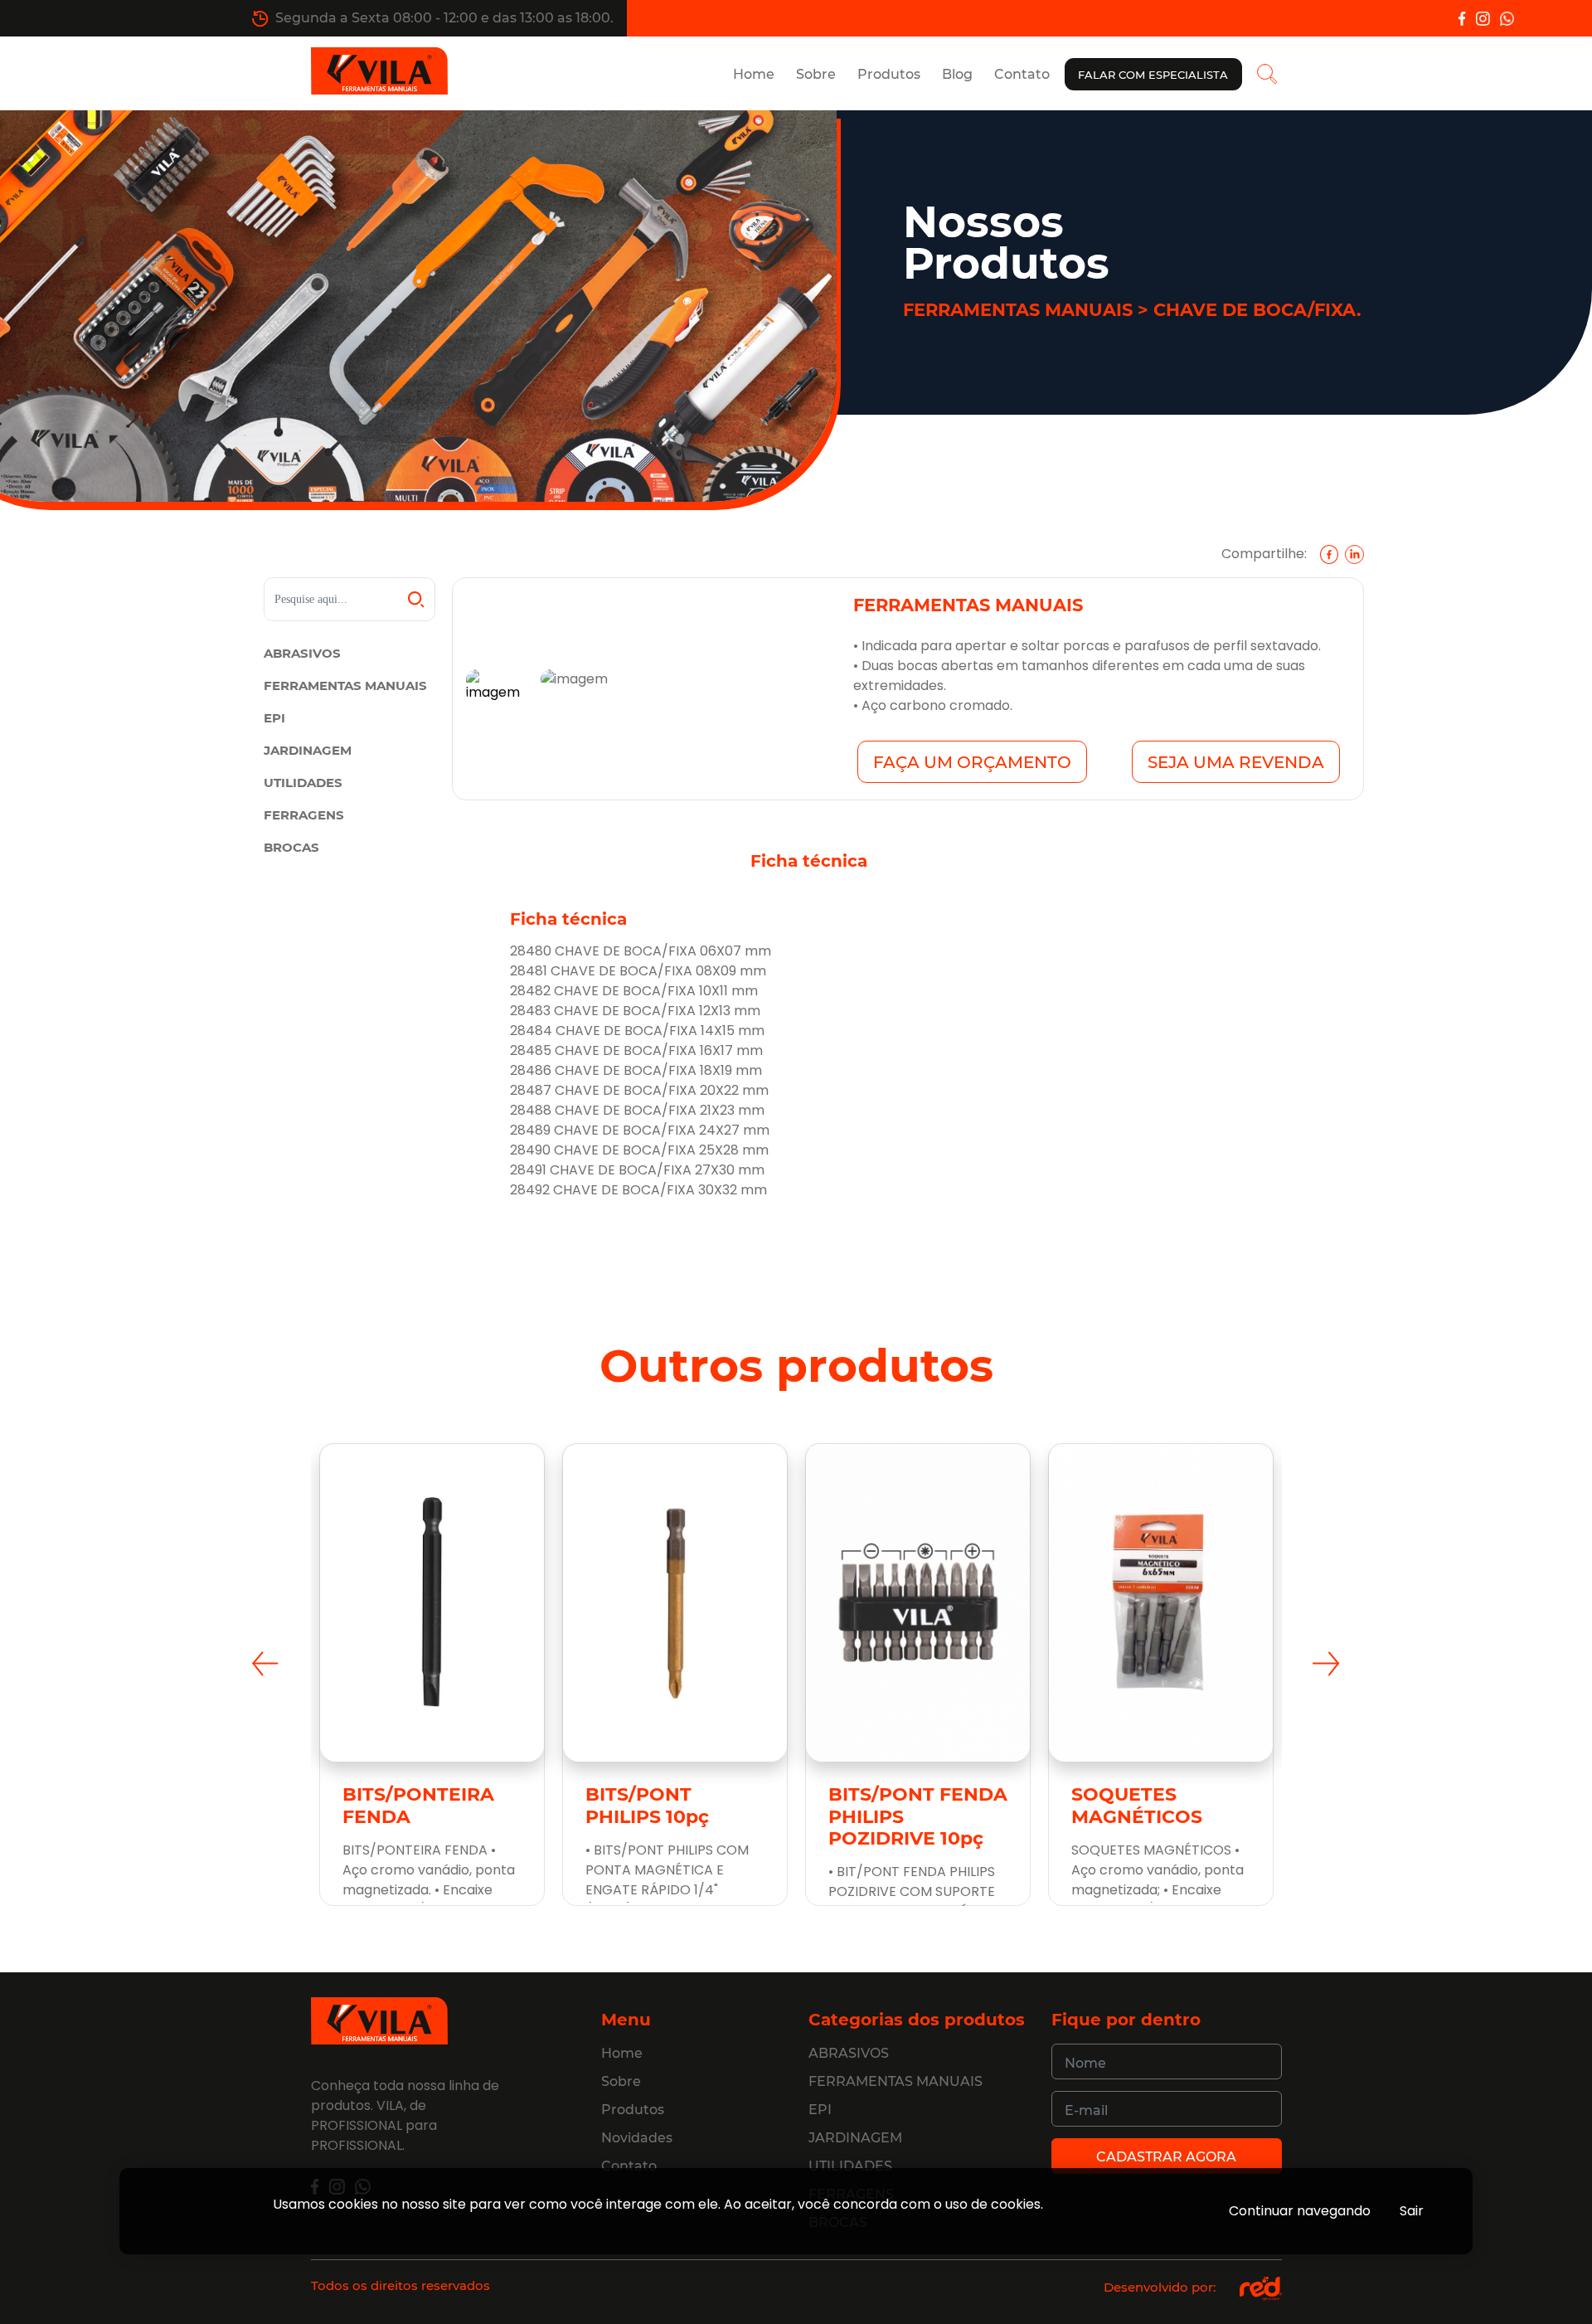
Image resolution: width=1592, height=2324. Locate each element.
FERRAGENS (304, 815)
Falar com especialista (1153, 75)
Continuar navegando (1300, 2211)
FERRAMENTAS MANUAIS (345, 686)
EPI (274, 718)
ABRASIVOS (302, 653)
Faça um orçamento (972, 762)
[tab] (497, 689)
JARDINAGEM (308, 750)
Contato (1022, 74)
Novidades (637, 2138)
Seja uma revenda (1236, 762)
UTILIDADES (303, 783)
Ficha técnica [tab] (809, 861)
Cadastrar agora (1166, 2157)
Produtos (889, 74)
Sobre (816, 74)
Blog (957, 74)
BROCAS (291, 847)
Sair (1412, 2211)
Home (754, 74)
